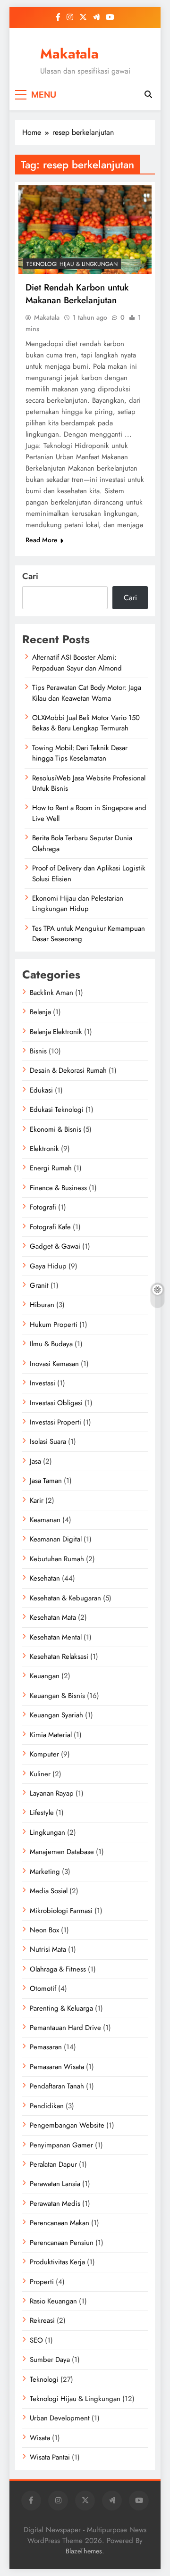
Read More (42, 540)
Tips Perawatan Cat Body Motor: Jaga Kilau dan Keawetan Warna (87, 693)
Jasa (35, 1461)
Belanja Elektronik (56, 1032)
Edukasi (41, 1090)
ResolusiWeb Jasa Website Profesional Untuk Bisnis (89, 783)
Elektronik (44, 1149)
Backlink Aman (51, 993)
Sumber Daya (50, 2360)
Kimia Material (51, 1735)
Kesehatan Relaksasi (59, 1657)
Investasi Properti (55, 1422)
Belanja (40, 1012)
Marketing (45, 1872)
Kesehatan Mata (53, 1617)
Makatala (69, 54)
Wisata (40, 2438)
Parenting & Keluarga (61, 2008)
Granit (39, 1285)
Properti (42, 2282)
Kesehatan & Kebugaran (65, 1598)
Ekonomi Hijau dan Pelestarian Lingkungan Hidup (78, 903)
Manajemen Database (62, 1852)
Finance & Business (58, 1188)
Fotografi (43, 1207)
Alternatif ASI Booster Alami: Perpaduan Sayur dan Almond (77, 663)
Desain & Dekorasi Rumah (68, 1070)
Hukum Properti (54, 1325)
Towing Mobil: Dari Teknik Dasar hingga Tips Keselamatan (80, 753)
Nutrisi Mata (48, 1949)
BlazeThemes (84, 2551)
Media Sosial (49, 1891)
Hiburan (42, 1305)
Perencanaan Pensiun (62, 2243)
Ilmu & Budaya (51, 1344)
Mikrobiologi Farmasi (61, 1911)
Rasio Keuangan (53, 2301)
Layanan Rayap (52, 1793)
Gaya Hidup (48, 1266)
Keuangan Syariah (56, 1715)
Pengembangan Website (67, 2125)
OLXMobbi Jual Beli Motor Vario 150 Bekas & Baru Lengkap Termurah (86, 723)
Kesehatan (45, 1578)
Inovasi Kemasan (54, 1364)
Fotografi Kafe (50, 1227)
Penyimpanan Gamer (61, 2145)
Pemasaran (46, 2047)
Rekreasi (42, 2320)
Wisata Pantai (50, 2457)
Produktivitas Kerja (57, 2262)
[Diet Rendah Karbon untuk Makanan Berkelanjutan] (85, 230)
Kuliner (40, 1774)
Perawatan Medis (55, 2203)
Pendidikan (47, 2106)
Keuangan (45, 1676)
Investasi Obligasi (56, 1403)
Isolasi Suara (48, 1441)
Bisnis (38, 1051)
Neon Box (44, 1930)
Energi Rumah (51, 1168)
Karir (37, 1500)
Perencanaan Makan (59, 2223)
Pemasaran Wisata (57, 2067)
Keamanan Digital (56, 1539)
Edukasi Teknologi (57, 1110)
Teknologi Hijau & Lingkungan (72, 264)
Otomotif (43, 1988)
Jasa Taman (46, 1481)
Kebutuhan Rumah (57, 1559)
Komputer (44, 1754)
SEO (36, 2340)
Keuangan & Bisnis (57, 1696)
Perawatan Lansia (55, 2184)
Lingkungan (47, 1832)
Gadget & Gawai (55, 1246)
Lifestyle (42, 1813)
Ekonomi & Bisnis (55, 1129)
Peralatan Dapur (53, 2164)
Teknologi (44, 2379)
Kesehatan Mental (56, 1637)
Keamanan (45, 1520)
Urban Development (60, 2418)
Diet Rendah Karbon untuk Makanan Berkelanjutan (77, 294)
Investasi (42, 1383)
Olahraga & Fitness (58, 1969)
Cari (30, 576)
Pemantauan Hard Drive (65, 2028)
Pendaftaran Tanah (57, 2086)
